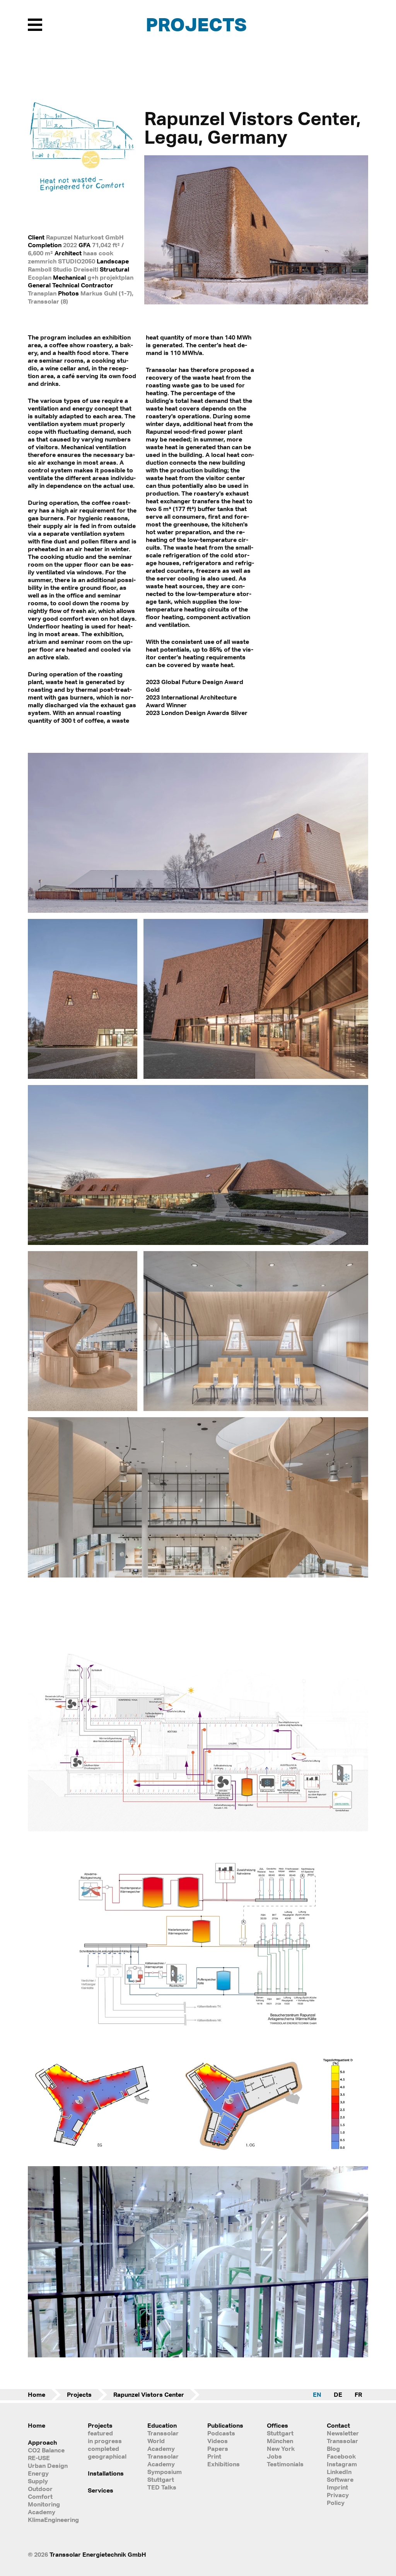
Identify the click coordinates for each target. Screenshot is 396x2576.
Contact (338, 2425)
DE (338, 2394)
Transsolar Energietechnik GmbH (98, 2554)
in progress (105, 2441)
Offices (277, 2425)
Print (214, 2456)
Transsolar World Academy (163, 2441)
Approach (42, 2442)
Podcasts (221, 2433)
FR (358, 2394)
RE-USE (39, 2458)
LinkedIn (339, 2472)
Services (101, 2490)
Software (340, 2479)
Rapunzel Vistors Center (149, 2394)
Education (162, 2425)
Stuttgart (280, 2433)
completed (103, 2449)
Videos (218, 2441)
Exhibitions (224, 2464)
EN (317, 2394)
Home (37, 2394)
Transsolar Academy (163, 2460)
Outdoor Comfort (40, 2493)
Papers (218, 2449)
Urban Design (48, 2466)
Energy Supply (38, 2477)
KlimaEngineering (49, 2520)
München (280, 2441)
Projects (196, 24)
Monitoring (44, 2504)
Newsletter (343, 2433)
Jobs (274, 2456)
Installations (106, 2473)
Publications (225, 2425)
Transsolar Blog (342, 2445)
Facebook (341, 2456)
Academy (42, 2512)
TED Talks (162, 2487)
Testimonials (285, 2464)
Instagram (342, 2464)
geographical (107, 2456)
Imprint (337, 2487)
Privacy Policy (338, 2499)
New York (281, 2449)
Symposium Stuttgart (165, 2476)
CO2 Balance (46, 2450)
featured (100, 2433)
